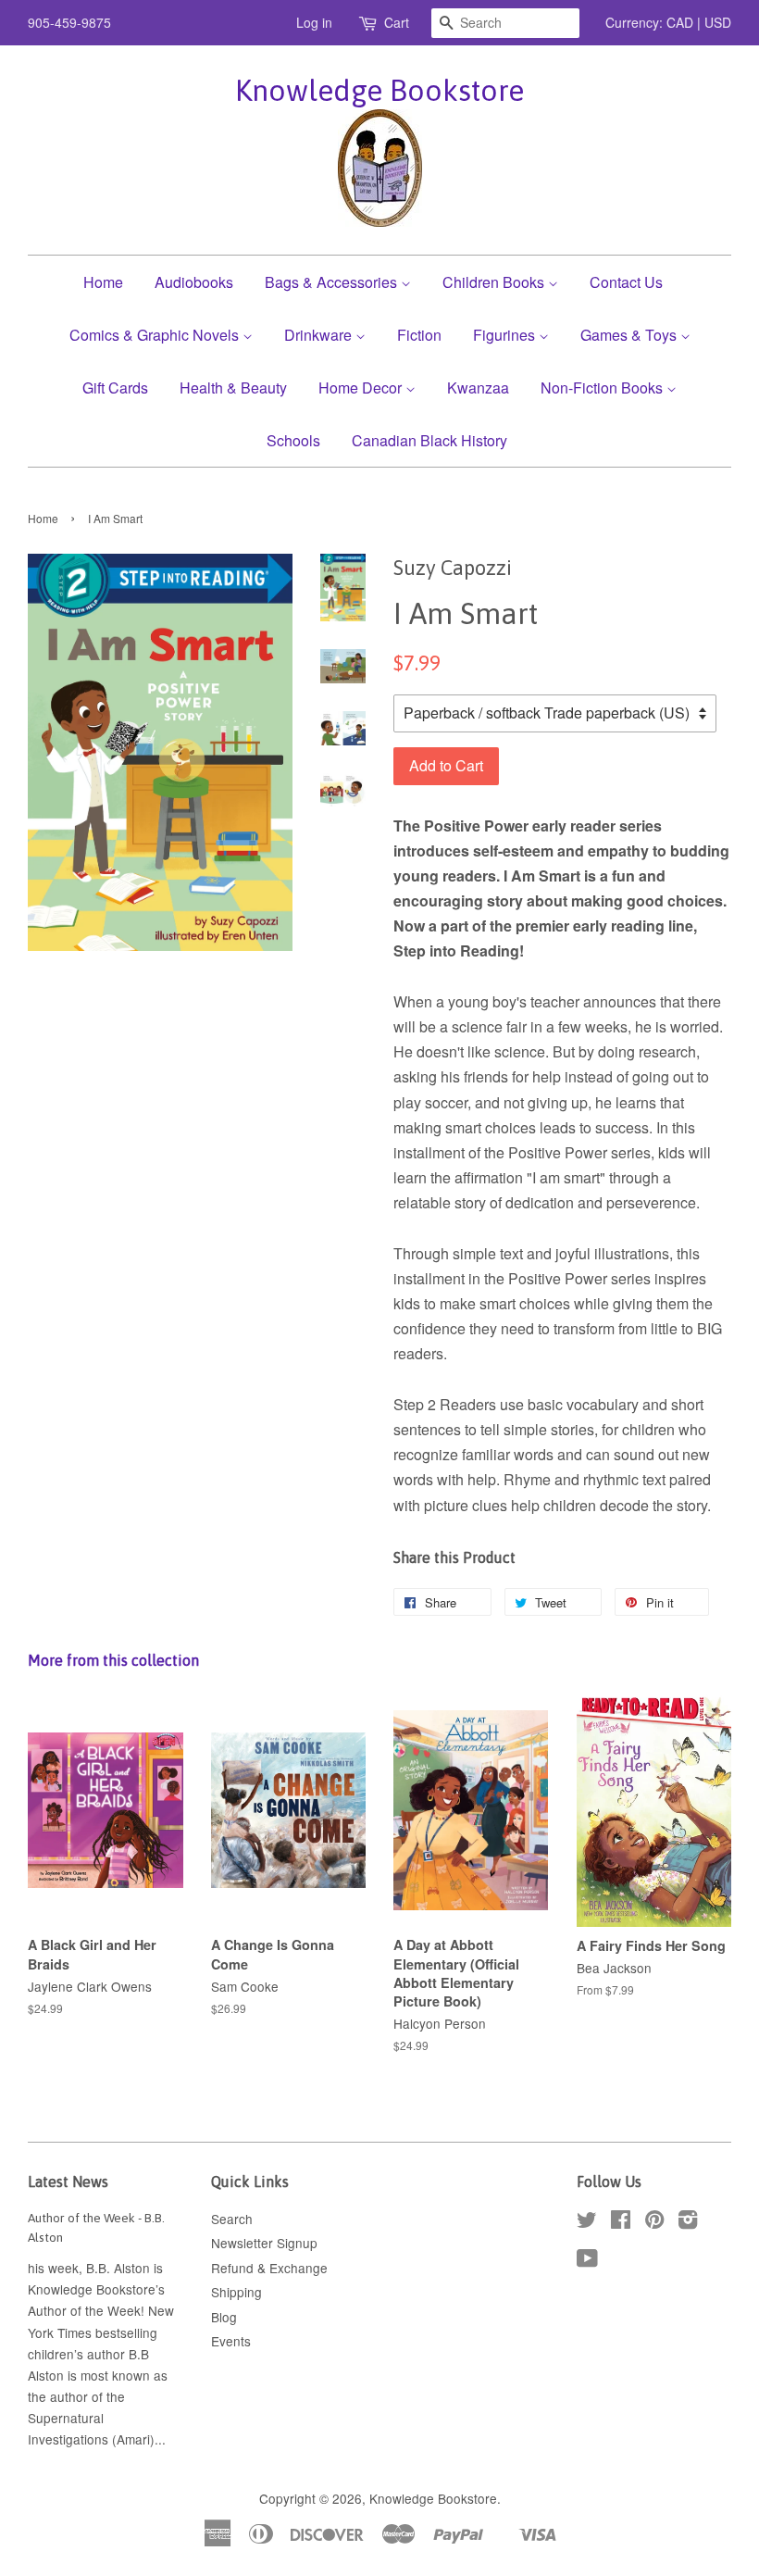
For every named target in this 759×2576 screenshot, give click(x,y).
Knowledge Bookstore (379, 90)
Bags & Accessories (333, 282)
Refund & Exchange (269, 2268)
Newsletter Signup (264, 2243)
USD (718, 22)
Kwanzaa (478, 388)
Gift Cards (115, 388)
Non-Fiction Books (603, 388)
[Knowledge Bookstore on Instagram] (688, 2222)
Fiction (419, 335)
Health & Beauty (233, 388)
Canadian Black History (429, 440)
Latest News (68, 2182)
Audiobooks (194, 282)
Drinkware (320, 335)
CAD (680, 22)
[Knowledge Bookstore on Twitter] (587, 2222)
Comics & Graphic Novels (156, 335)
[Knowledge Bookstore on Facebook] (621, 2222)
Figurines (506, 335)
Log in (314, 22)
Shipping (236, 2292)
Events (231, 2341)
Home (103, 282)
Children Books (495, 282)
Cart (397, 22)
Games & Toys (630, 335)
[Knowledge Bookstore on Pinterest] (654, 2222)
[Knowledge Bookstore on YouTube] (587, 2261)
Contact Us (626, 282)
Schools (293, 440)
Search (232, 2219)
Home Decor (362, 388)
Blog (224, 2317)
